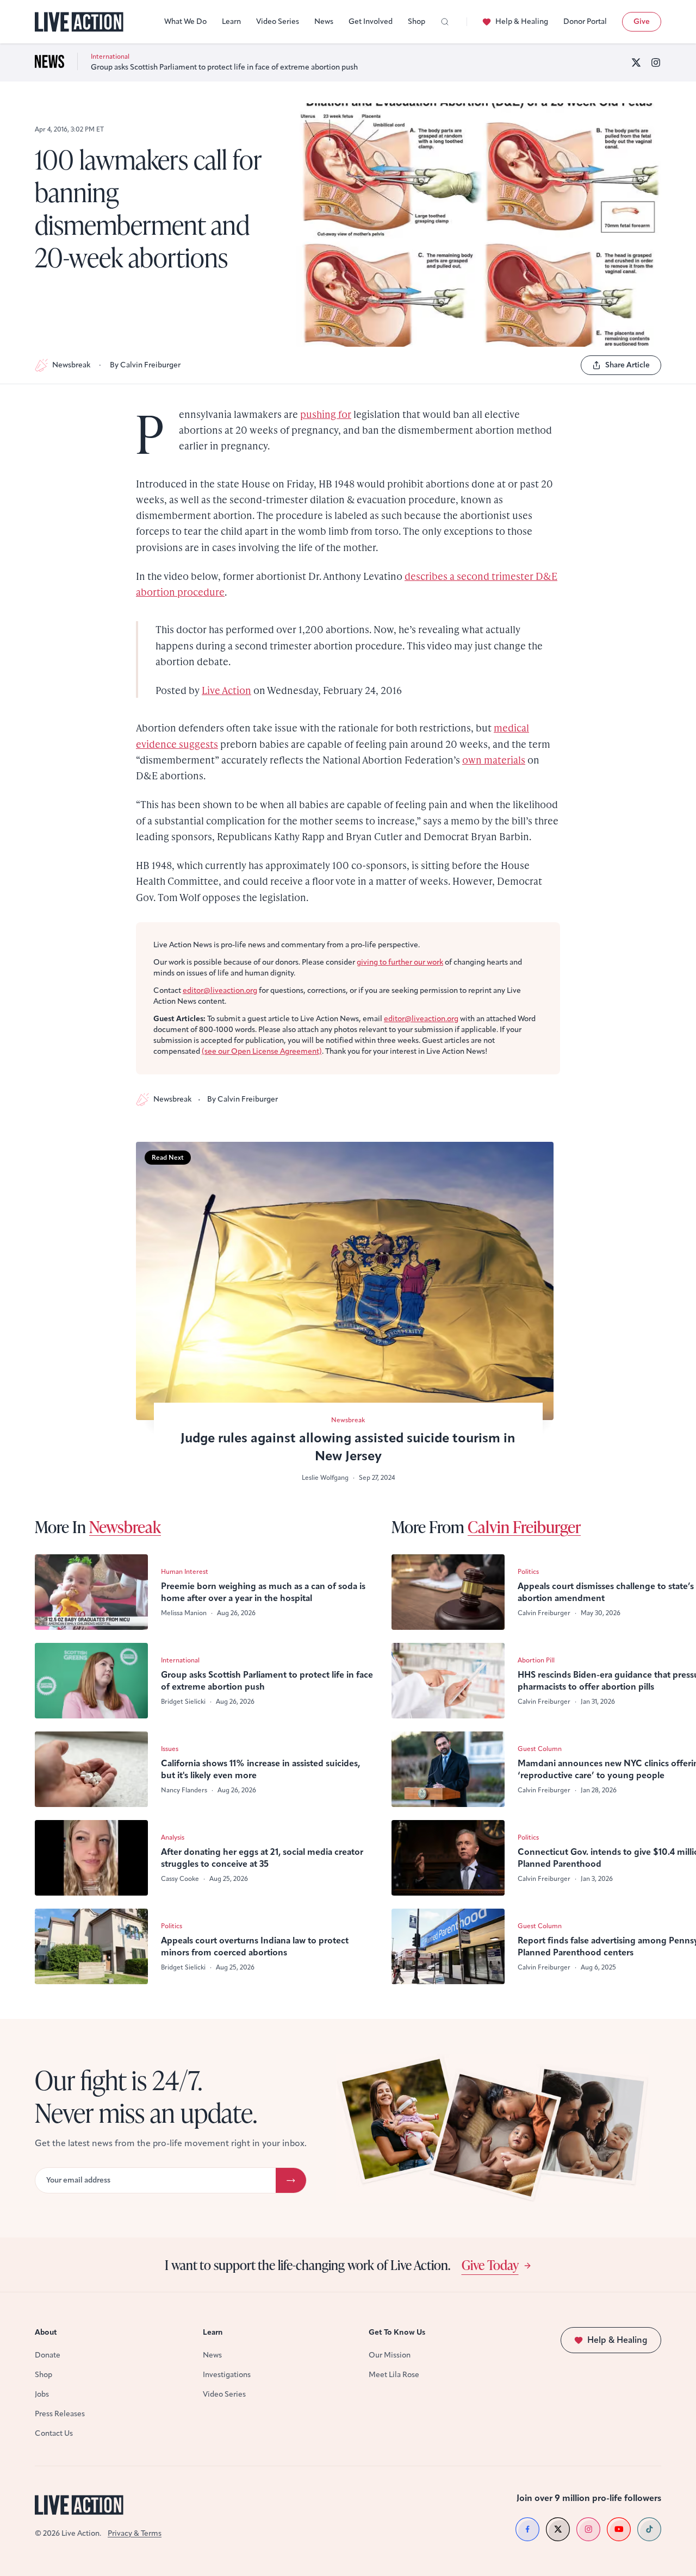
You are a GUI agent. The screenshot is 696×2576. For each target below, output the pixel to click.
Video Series (278, 21)
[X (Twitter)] (636, 62)
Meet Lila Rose (394, 2375)
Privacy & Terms (135, 2533)
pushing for (326, 414)
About (46, 2332)
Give (642, 21)
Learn (231, 21)
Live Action (226, 690)
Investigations (227, 2375)
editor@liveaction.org (220, 990)
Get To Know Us (397, 2332)
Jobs (42, 2394)
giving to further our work (400, 962)
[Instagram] (656, 62)
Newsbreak (71, 365)
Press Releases (60, 2414)
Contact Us (54, 2433)
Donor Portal (585, 21)
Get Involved (371, 21)
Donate (48, 2355)
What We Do (185, 21)
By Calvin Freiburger (145, 365)
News (324, 21)
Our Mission (390, 2355)
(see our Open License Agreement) (262, 1051)
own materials (494, 759)
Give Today (490, 2265)
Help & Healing (522, 21)
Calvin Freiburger (524, 1527)
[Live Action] (79, 22)
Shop (417, 21)
